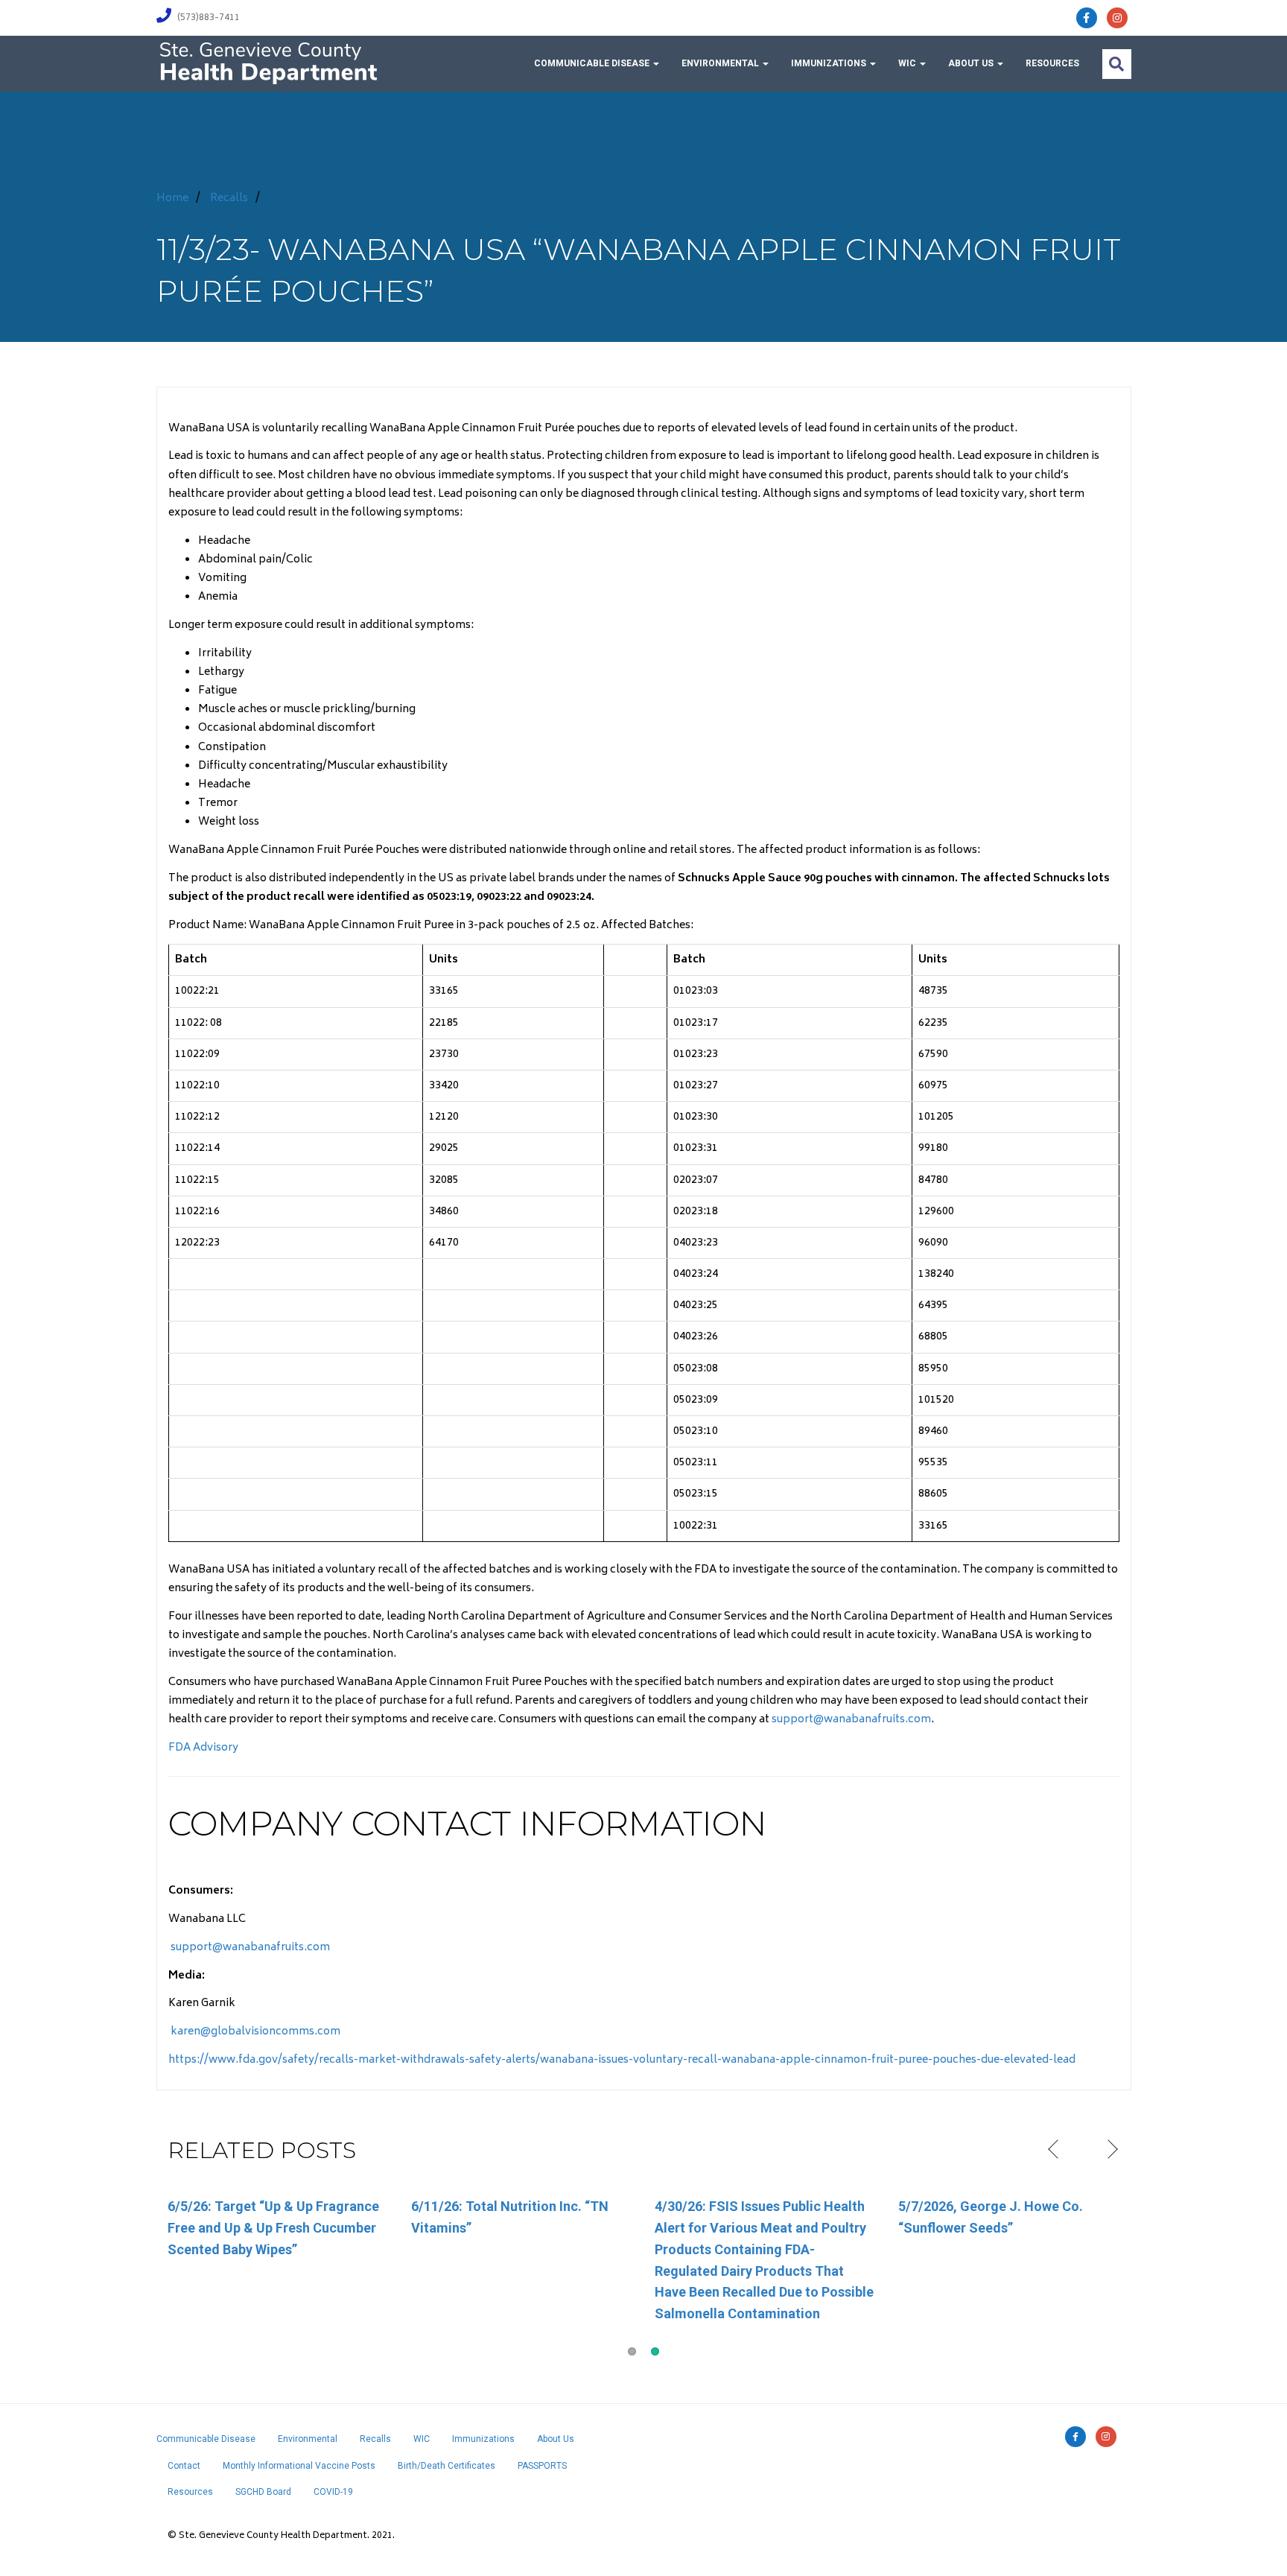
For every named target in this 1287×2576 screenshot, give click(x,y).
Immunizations (830, 63)
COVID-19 (333, 2492)
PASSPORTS (542, 2466)
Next (1111, 2150)
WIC (908, 63)
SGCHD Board (263, 2492)
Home (172, 199)
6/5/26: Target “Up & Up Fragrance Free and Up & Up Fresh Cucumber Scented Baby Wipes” (273, 2228)
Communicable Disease (593, 63)
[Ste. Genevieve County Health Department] (268, 62)
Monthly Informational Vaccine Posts (299, 2466)
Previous (1055, 2150)
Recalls (229, 199)
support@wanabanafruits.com (851, 1720)
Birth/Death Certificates (447, 2466)
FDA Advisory (203, 1748)
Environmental (721, 63)
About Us (972, 63)
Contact (184, 2466)
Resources (1052, 63)
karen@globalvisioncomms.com (254, 2032)
